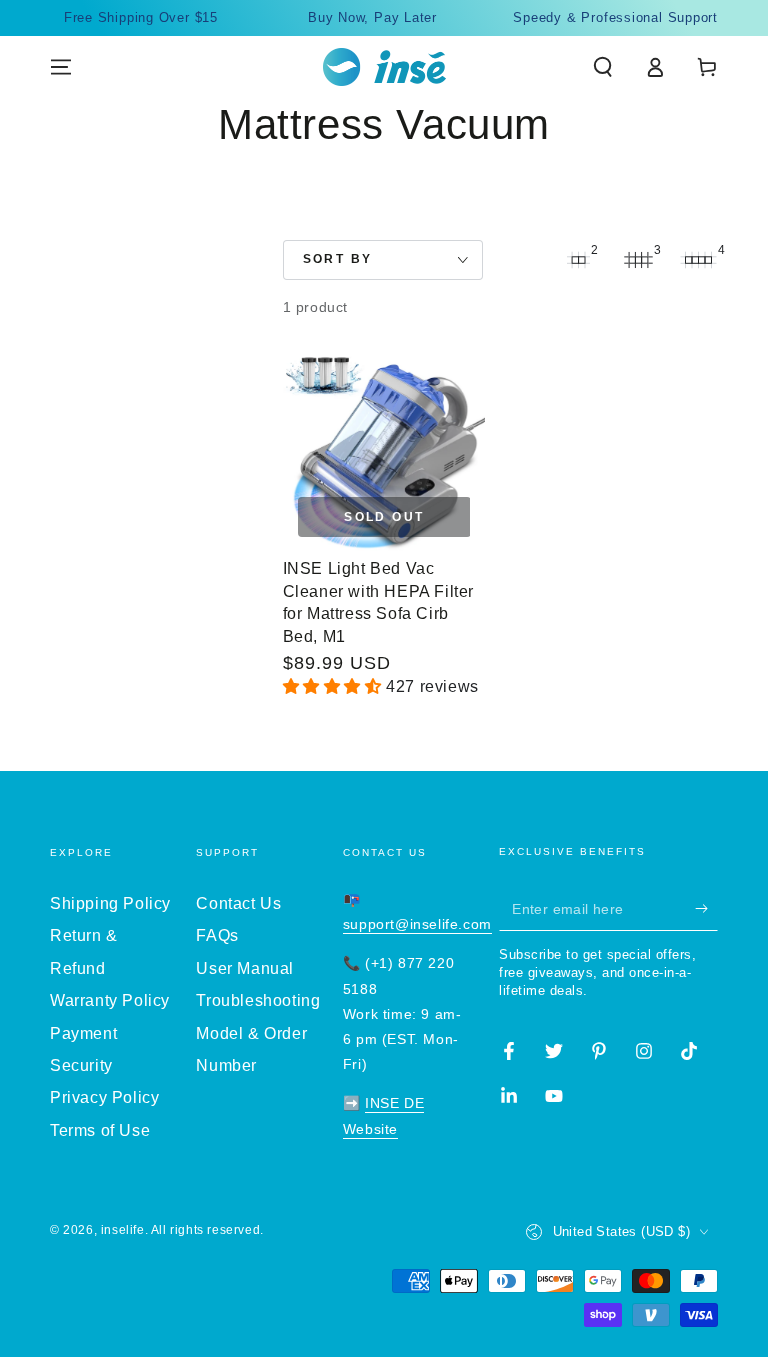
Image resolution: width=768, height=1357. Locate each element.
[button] (603, 67)
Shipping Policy (110, 903)
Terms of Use (100, 1130)
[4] (698, 260)
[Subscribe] (706, 908)
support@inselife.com (417, 924)
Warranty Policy (110, 1000)
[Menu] (61, 67)
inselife (123, 1230)
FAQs (217, 935)
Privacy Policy (104, 1097)
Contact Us (238, 903)
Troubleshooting (258, 1000)
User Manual (245, 968)
